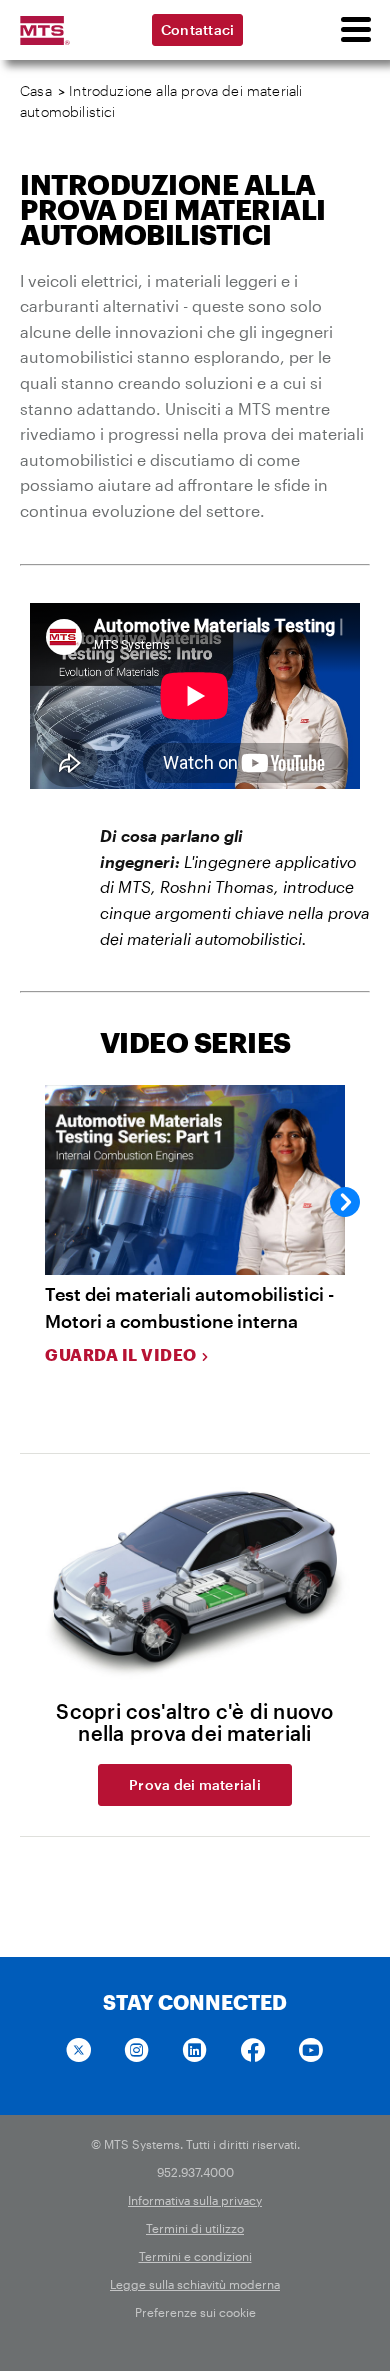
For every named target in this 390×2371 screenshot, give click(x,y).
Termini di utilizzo (195, 2228)
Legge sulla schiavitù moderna (195, 2284)
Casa (36, 90)
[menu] (355, 30)
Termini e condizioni (195, 2256)
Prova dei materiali (195, 1784)
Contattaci (198, 29)
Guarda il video (121, 1354)
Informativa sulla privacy (195, 2200)
